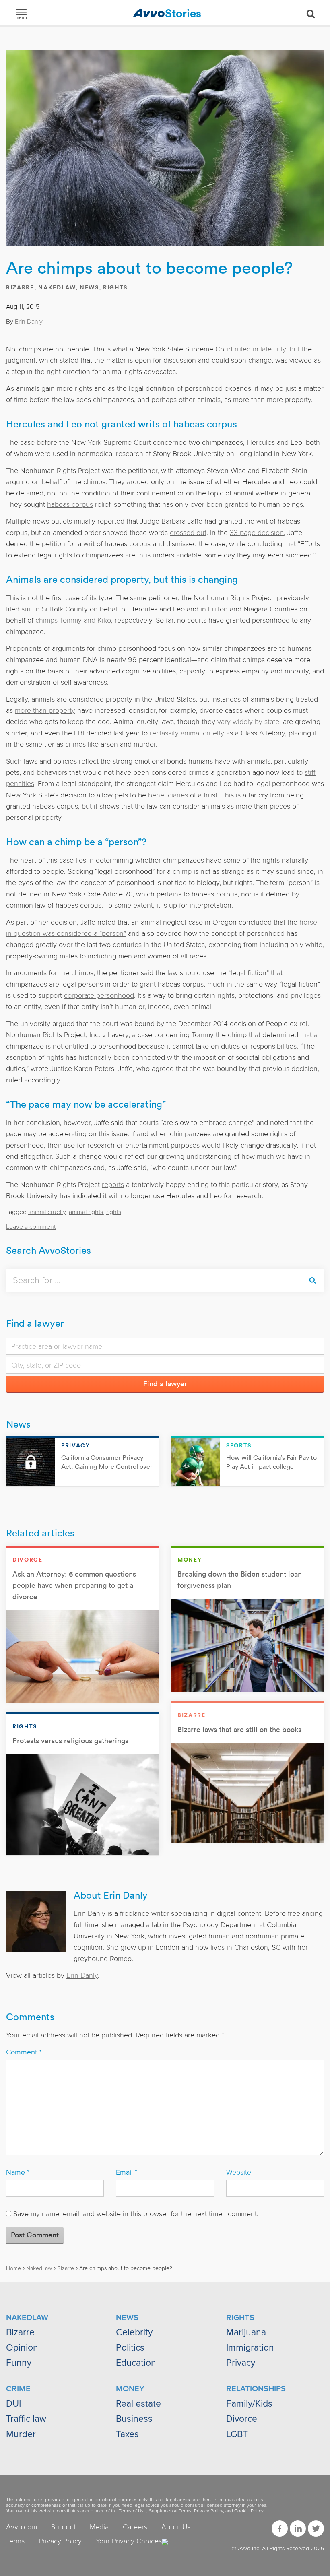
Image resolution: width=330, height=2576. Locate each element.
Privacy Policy (208, 2511)
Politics (130, 2348)
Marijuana (246, 2332)
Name (18, 2172)
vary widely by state (248, 722)
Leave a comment (31, 1227)
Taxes (127, 2434)
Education (136, 2363)
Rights (115, 287)
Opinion (22, 2348)
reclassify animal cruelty (187, 733)
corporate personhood (99, 995)
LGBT (237, 2434)
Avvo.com (22, 2527)
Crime (18, 2389)
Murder (21, 2434)
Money (130, 2389)
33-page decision (257, 533)
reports (113, 1185)
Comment (24, 2052)
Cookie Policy (249, 2511)
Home (13, 2268)
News (89, 287)
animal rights (86, 1212)
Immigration (250, 2348)
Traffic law (26, 2419)
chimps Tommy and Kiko (73, 620)
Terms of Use (133, 2511)
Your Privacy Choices (129, 2541)
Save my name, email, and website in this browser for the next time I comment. (136, 2214)
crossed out (188, 533)
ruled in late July (260, 349)
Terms (15, 2541)
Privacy (241, 2363)
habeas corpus (70, 504)
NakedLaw (57, 287)
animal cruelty (47, 1212)
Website (239, 2172)
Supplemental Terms (170, 2511)
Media (99, 2527)
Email (127, 2172)
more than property (45, 710)
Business (134, 2419)
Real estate (138, 2404)
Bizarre (20, 287)
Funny (19, 2363)
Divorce (242, 2419)
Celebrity (134, 2332)
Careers (135, 2527)
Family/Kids (249, 2404)
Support (63, 2527)
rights (114, 1212)
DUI (13, 2404)
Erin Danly (29, 322)
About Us (176, 2527)
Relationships (256, 2389)
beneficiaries (168, 795)
